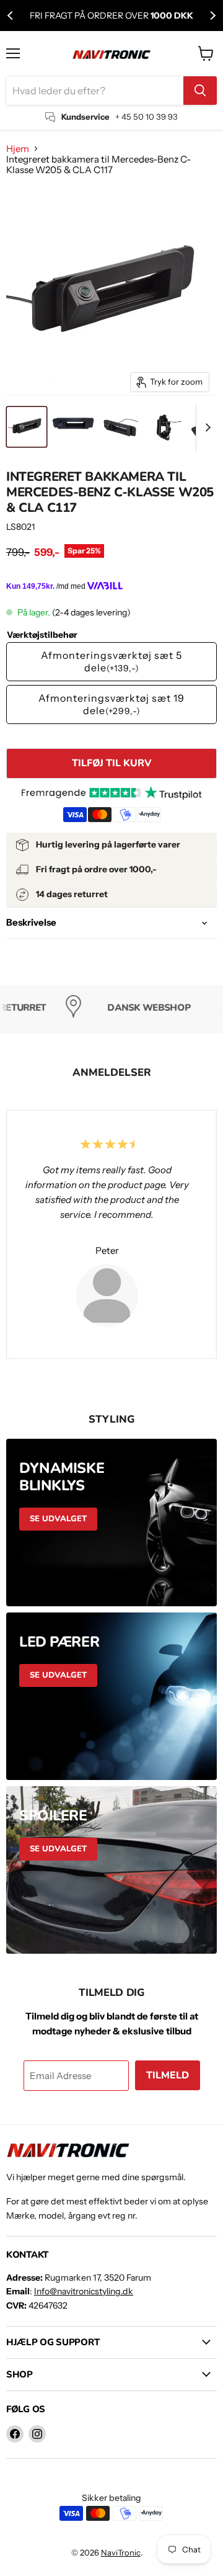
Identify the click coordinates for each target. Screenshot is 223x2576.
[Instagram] (37, 2434)
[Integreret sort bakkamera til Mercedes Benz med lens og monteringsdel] (27, 427)
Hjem (18, 149)
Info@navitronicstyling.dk (84, 2291)
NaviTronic (121, 2552)
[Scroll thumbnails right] (206, 428)
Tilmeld (168, 2075)
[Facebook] (15, 2434)
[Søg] (200, 91)
